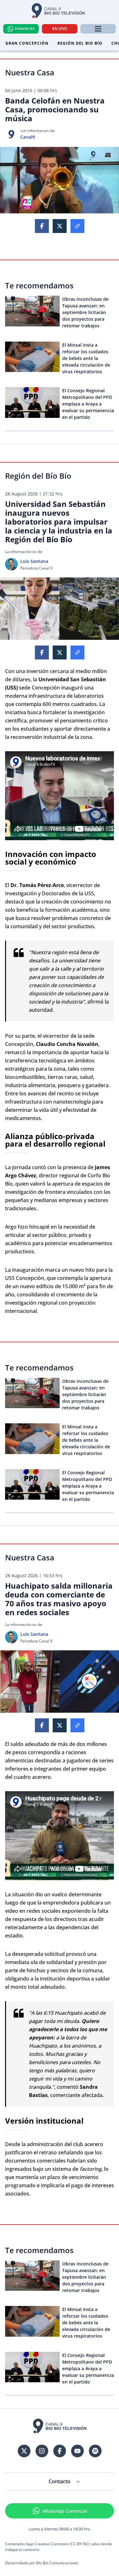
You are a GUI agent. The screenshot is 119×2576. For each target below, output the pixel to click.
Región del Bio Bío (80, 43)
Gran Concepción (27, 43)
